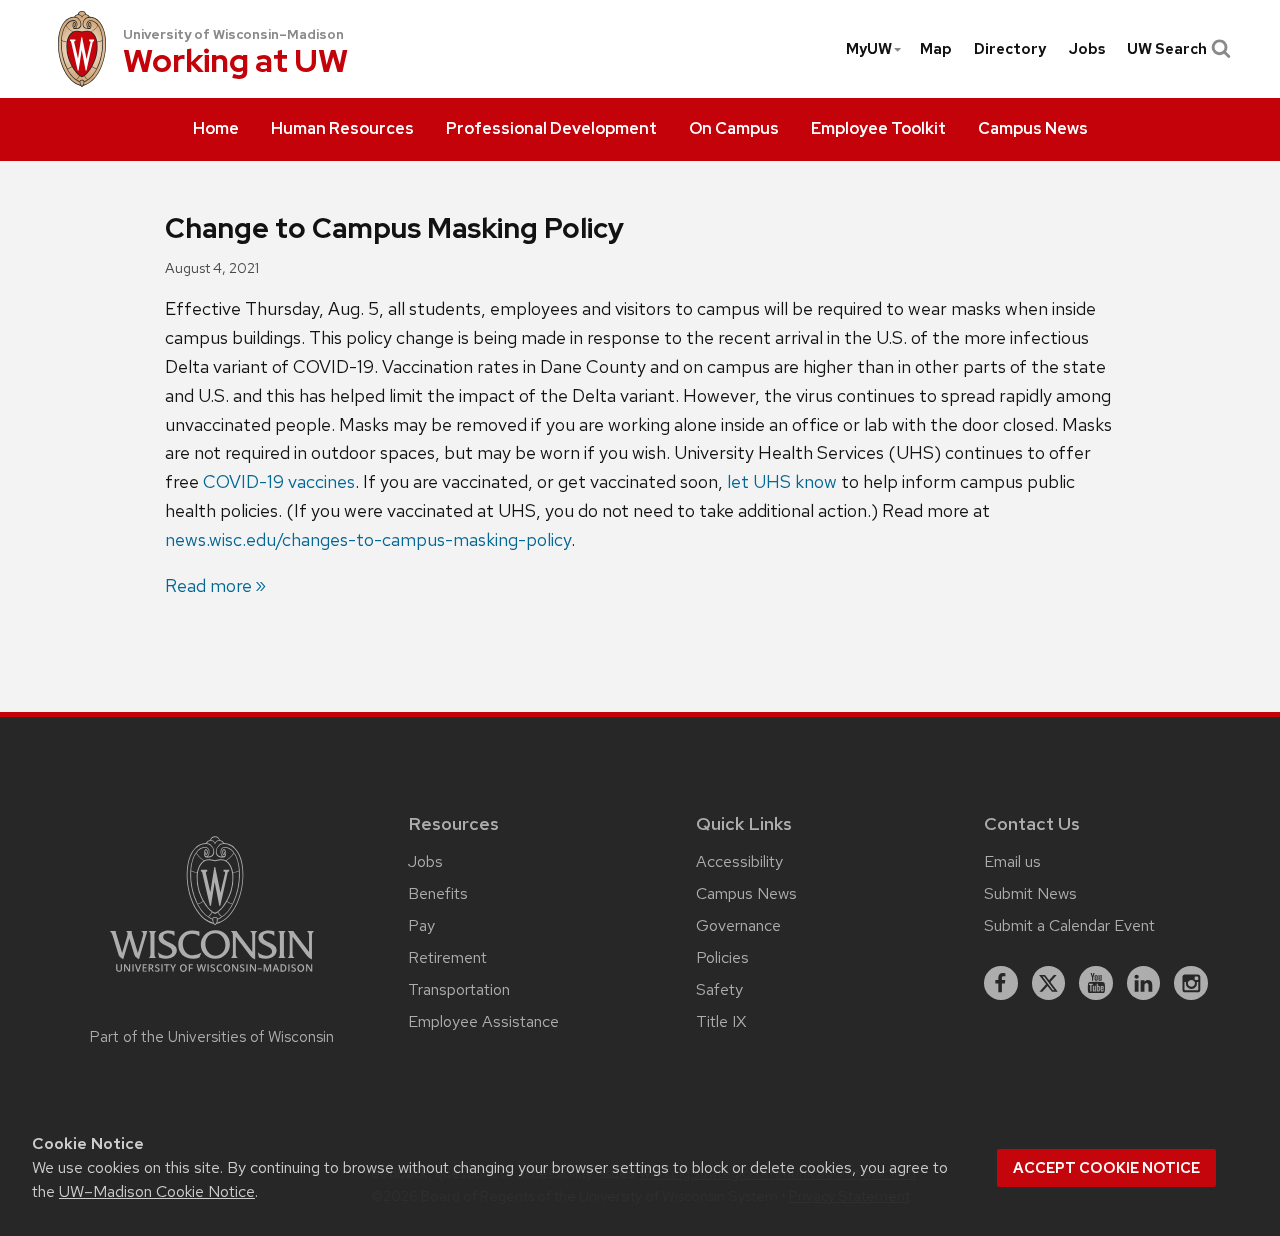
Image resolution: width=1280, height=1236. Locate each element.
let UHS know (782, 481)
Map (936, 49)
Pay (421, 925)
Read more (208, 585)
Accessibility (739, 861)
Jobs (1087, 49)
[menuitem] (216, 130)
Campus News (746, 893)
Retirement (447, 957)
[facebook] (1001, 983)
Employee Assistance (483, 1021)
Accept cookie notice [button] (1106, 1168)
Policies (722, 957)
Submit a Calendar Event (1069, 925)
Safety (719, 989)
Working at (235, 62)
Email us (1012, 861)
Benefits (438, 893)
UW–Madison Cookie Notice (157, 1191)
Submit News (1030, 893)
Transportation (459, 989)
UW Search (1167, 49)
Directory (1010, 49)
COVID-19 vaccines (279, 481)
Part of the (212, 1037)
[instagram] (1191, 983)
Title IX (721, 1021)
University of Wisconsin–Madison (233, 34)
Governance (738, 925)
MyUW (869, 49)
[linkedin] (1144, 983)
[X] (1049, 983)
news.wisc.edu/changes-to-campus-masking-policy (368, 539)
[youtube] (1096, 983)
